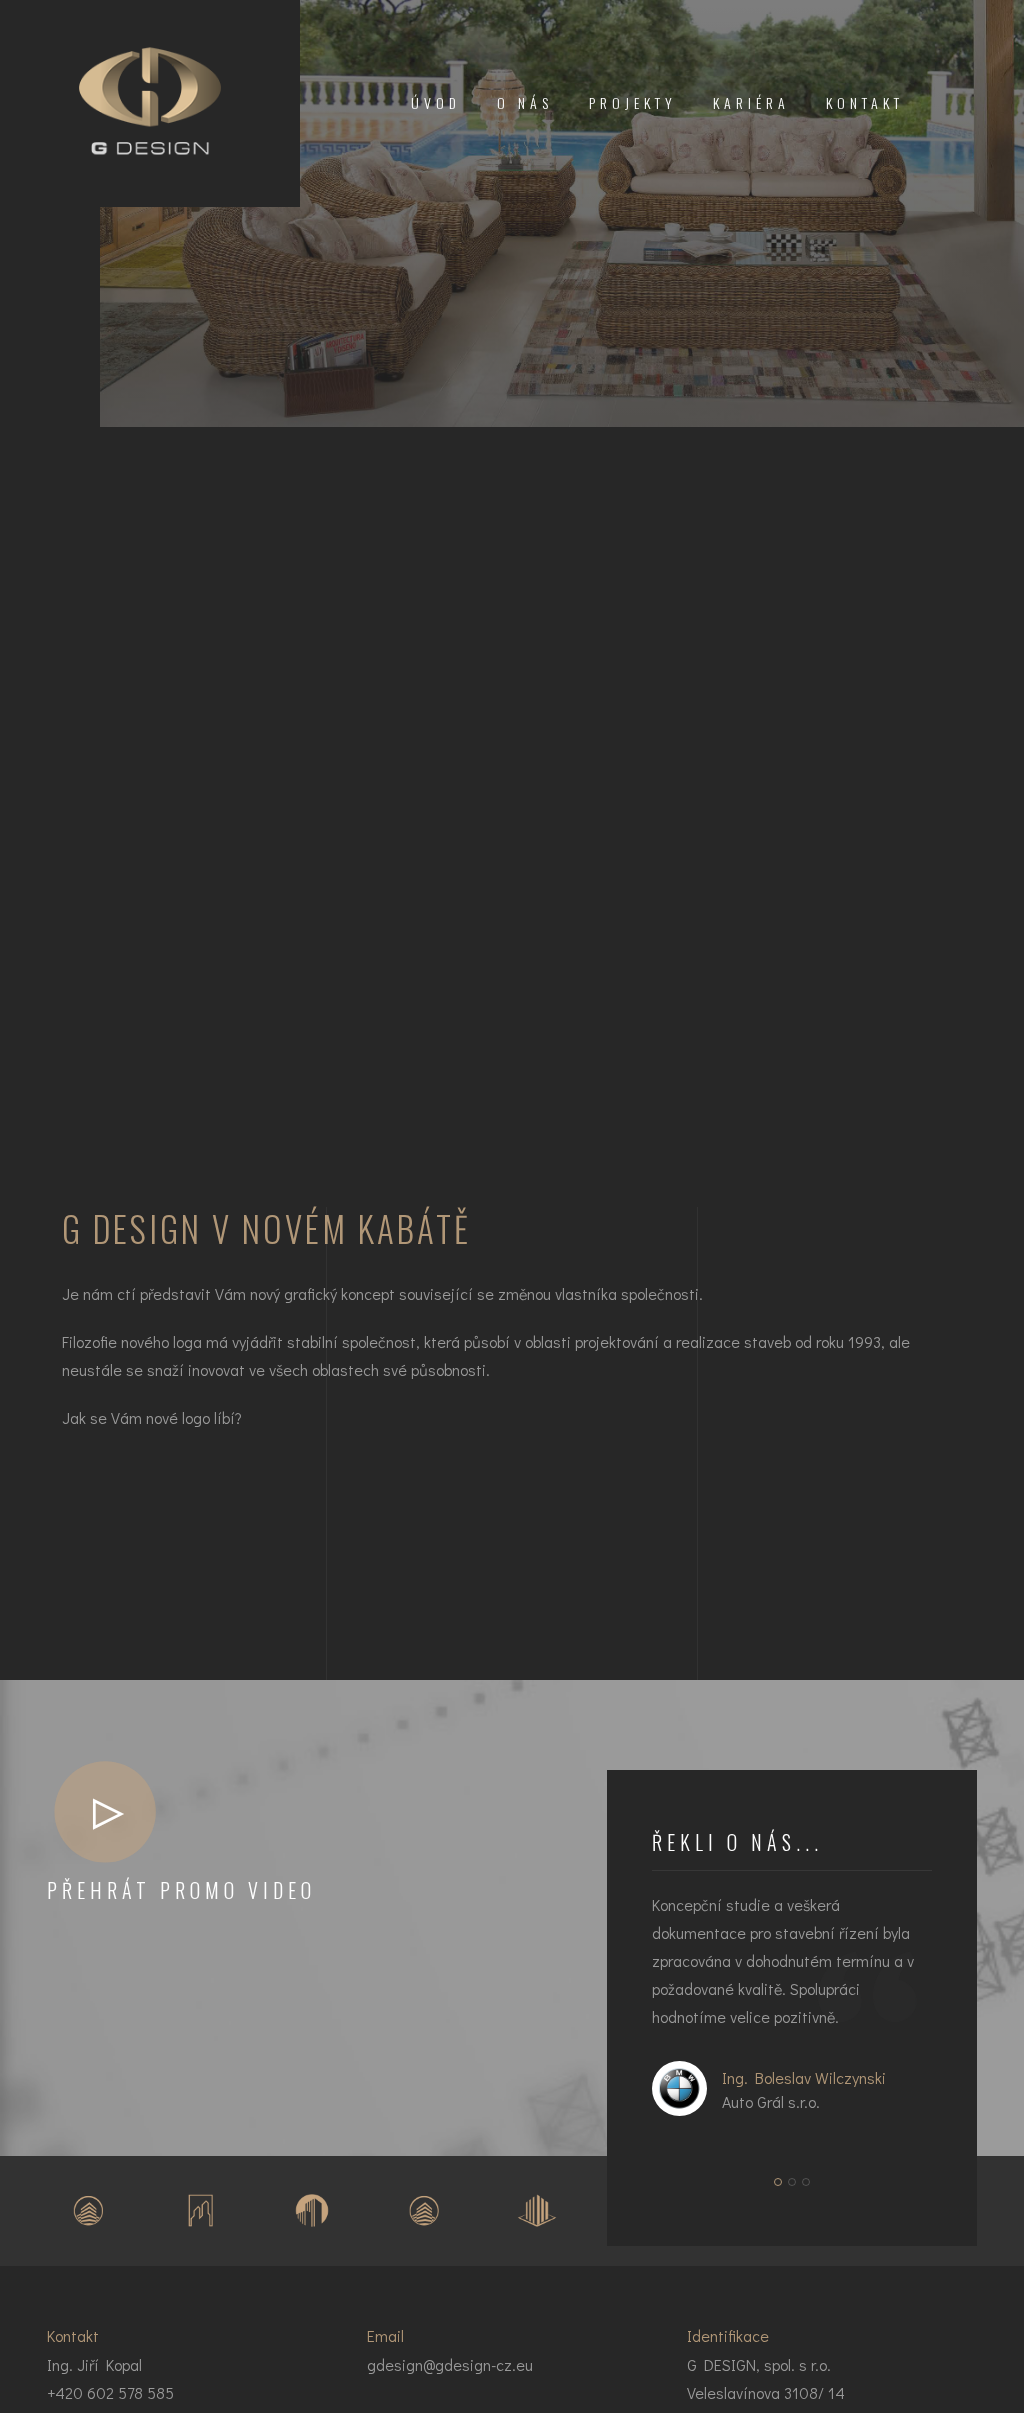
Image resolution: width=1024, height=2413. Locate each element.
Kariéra (751, 102)
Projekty (633, 102)
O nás (525, 102)
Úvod (436, 102)
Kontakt (865, 102)
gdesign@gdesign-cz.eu (450, 2364)
